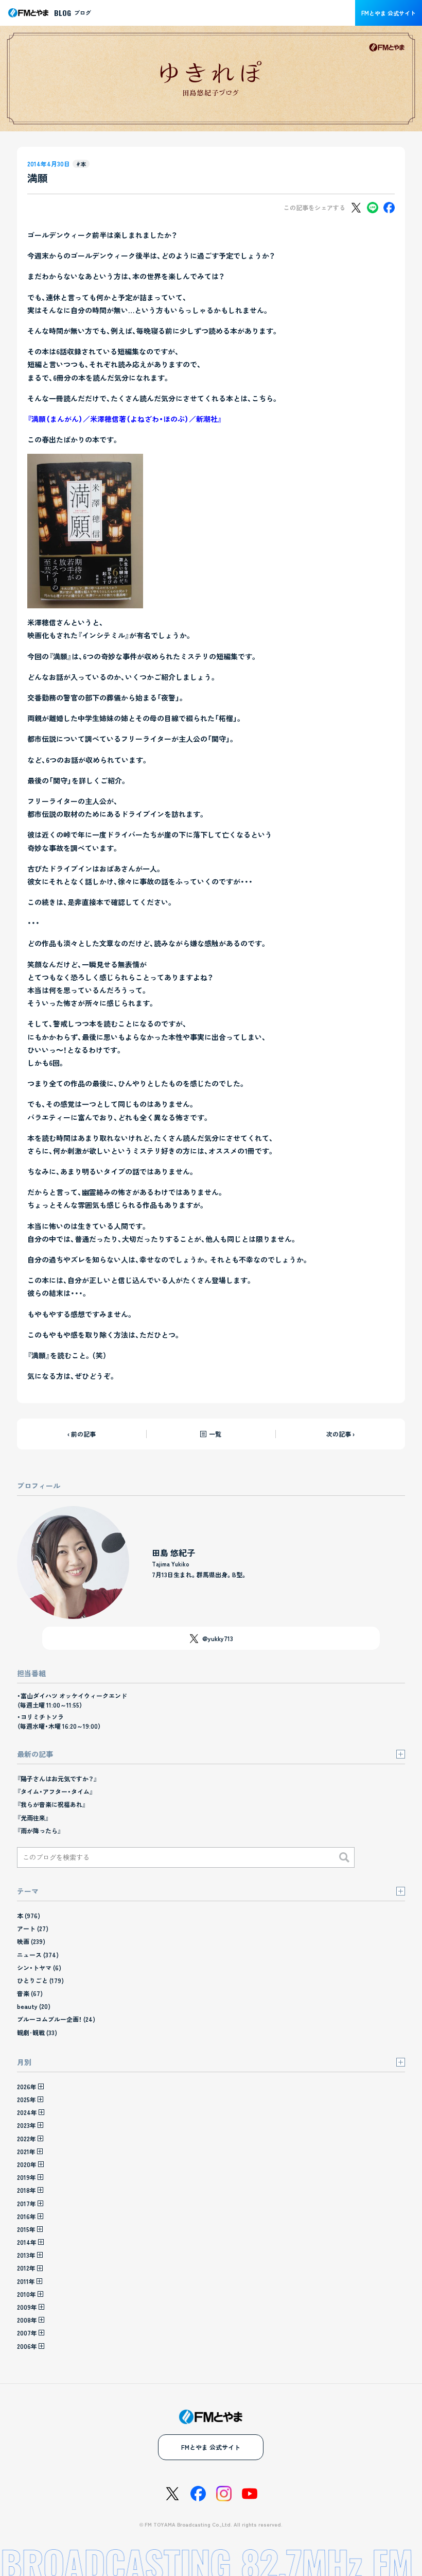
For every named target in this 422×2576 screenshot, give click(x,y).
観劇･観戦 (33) (37, 2032)
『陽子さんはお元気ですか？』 (57, 1778)
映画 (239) (31, 1941)
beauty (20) (34, 2006)
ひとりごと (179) (40, 1980)
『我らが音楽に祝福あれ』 (51, 1804)
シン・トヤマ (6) (39, 1967)
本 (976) (29, 1915)
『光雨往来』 (33, 1818)
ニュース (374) (38, 1955)
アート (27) (33, 1928)
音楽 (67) (30, 1993)
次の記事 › (340, 1434)
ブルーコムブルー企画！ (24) (56, 2019)
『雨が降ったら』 (39, 1830)
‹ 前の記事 (82, 1434)
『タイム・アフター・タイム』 (55, 1791)
